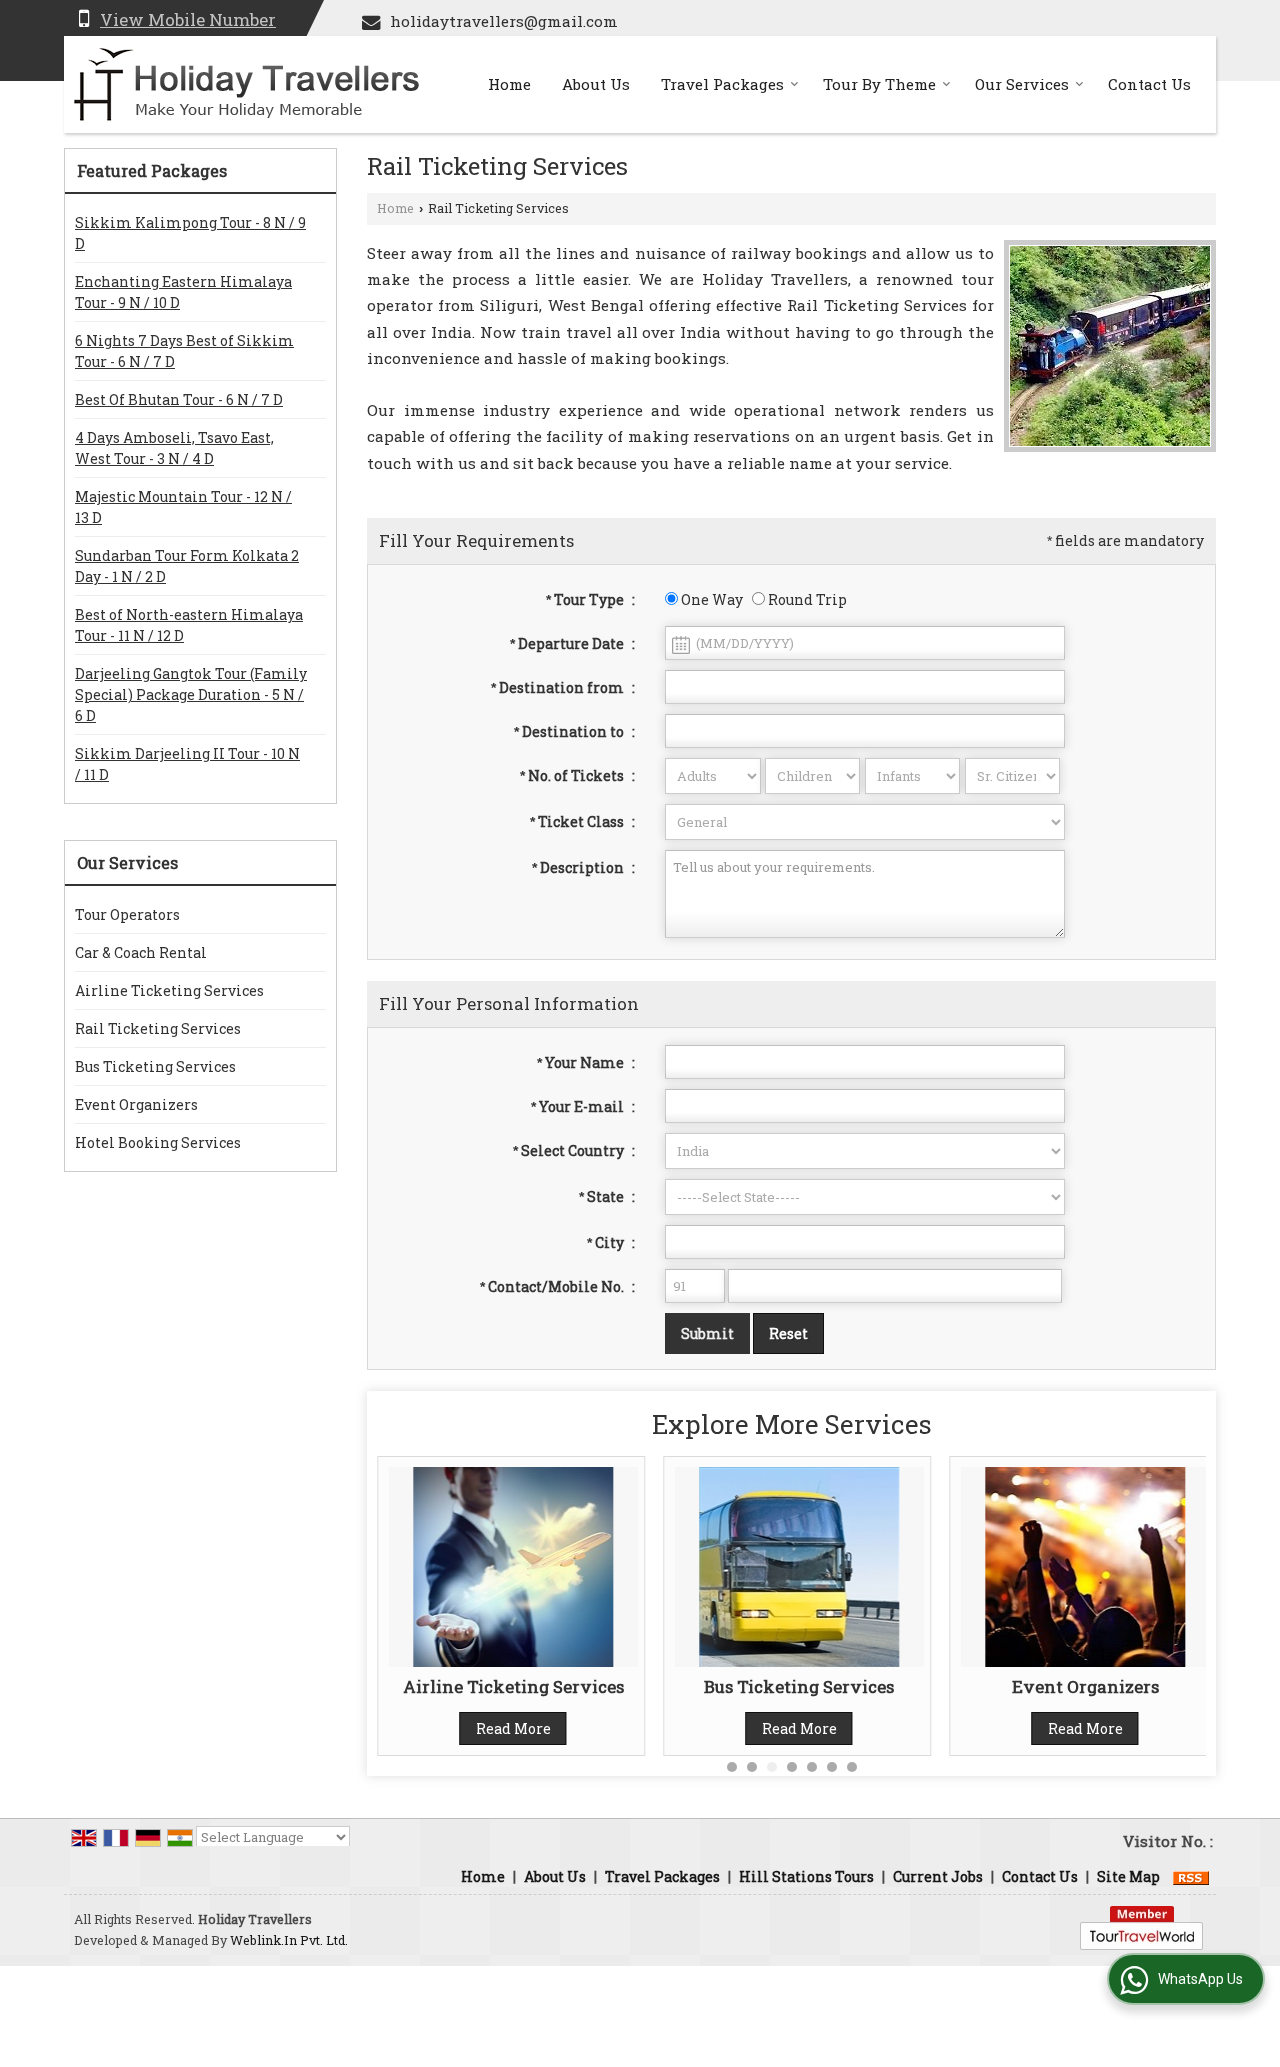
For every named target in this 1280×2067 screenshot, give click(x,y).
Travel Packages (722, 84)
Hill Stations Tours (806, 1876)
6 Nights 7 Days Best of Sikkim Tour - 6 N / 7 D (184, 351)
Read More (513, 1728)
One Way (710, 599)
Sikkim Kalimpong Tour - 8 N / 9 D (190, 233)
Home (509, 84)
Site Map (1128, 1876)
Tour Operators (127, 914)
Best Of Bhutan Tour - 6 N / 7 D (179, 399)
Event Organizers (136, 1104)
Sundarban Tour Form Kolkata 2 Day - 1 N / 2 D (187, 566)
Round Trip (806, 599)
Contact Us (1149, 84)
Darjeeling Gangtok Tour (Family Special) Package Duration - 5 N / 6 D (191, 694)
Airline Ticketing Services (169, 990)
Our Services (1022, 84)
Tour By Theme (879, 84)
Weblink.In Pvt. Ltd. (289, 1940)
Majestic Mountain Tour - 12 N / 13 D (183, 507)
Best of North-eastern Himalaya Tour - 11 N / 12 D (189, 625)
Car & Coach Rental (141, 952)
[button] (188, 19)
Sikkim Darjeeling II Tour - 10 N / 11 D (187, 764)
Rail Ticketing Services (158, 1028)
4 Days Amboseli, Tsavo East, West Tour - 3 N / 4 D (174, 448)
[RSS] (1191, 1876)
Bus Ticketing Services (155, 1066)
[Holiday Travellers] (246, 84)
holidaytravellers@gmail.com (504, 21)
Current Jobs (938, 1876)
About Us (596, 84)
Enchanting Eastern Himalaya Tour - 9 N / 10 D (183, 292)
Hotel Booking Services (158, 1142)
